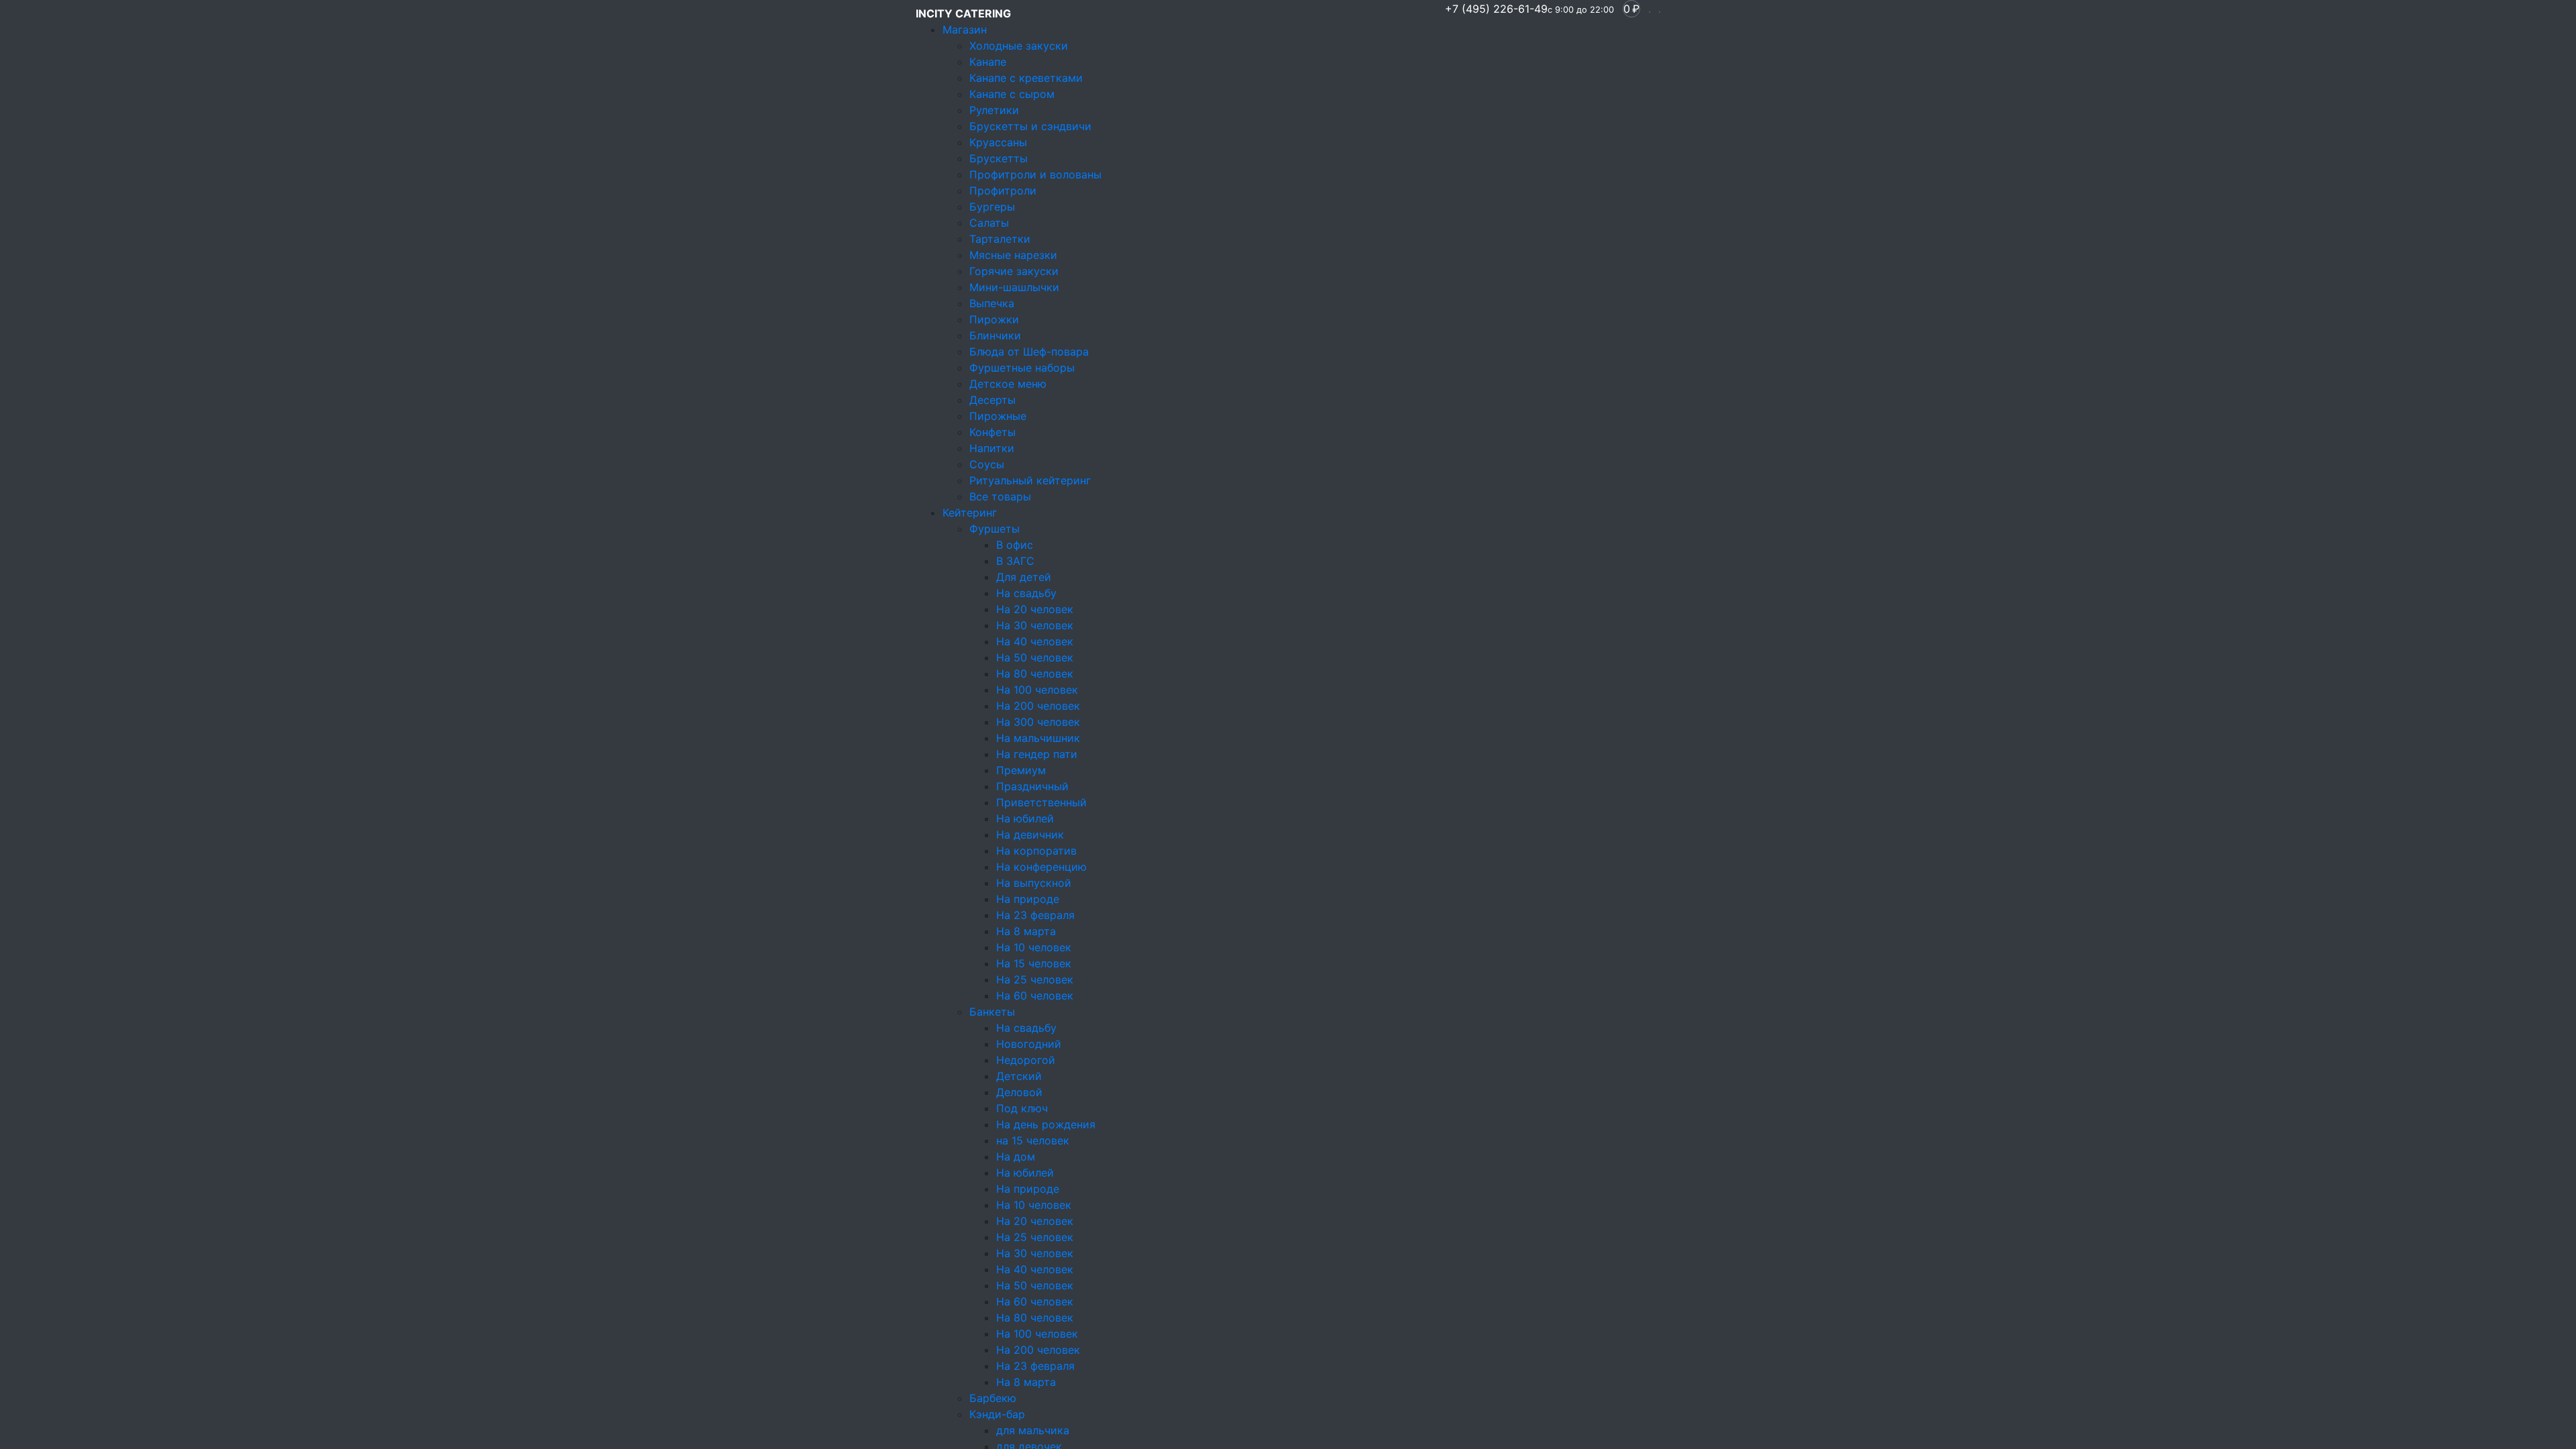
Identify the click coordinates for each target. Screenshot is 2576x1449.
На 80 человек (1035, 674)
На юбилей (1025, 818)
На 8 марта (1026, 931)
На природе (1028, 899)
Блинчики (995, 335)
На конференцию (1041, 867)
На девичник (1030, 835)
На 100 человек (1037, 690)
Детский (1019, 1076)
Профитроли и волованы (1035, 174)
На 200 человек (1038, 706)
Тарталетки (1000, 239)
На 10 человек (1034, 947)
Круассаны (998, 142)
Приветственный (1041, 802)
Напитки (992, 448)
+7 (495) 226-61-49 (1529, 9)
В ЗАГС (1015, 561)
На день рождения (1046, 1124)
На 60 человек (1035, 996)
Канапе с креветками (1026, 78)
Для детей (1024, 577)
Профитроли (1003, 191)
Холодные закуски (1019, 46)
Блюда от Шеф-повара (1029, 352)
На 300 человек (1038, 722)
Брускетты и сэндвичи (1030, 126)
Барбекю (993, 1398)
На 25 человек (1035, 979)
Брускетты (999, 158)
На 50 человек (1035, 657)
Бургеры (992, 207)
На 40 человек (1035, 641)
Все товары (1000, 496)
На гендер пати (1037, 754)
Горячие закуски (1014, 271)
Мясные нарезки (1013, 255)
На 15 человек (1034, 963)
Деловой (1019, 1092)
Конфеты (992, 432)
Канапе (988, 62)
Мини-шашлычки (1014, 287)
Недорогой (1026, 1060)
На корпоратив (1036, 851)
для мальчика (1033, 1430)
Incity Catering (963, 13)
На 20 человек (1035, 609)
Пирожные (998, 416)
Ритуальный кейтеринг (1030, 480)
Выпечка (992, 303)
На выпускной (1034, 883)
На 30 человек (1035, 625)
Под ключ (1022, 1108)
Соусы (987, 464)
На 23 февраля (1035, 915)
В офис (1015, 545)
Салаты (989, 223)
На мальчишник (1038, 738)
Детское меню (1008, 384)
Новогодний (1029, 1044)
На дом (1016, 1157)
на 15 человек (1033, 1140)
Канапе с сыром (1012, 94)
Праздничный (1032, 786)
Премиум (1021, 770)
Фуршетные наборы (1022, 368)
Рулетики (994, 110)
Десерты (992, 400)
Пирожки (994, 319)
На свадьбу (1026, 593)
